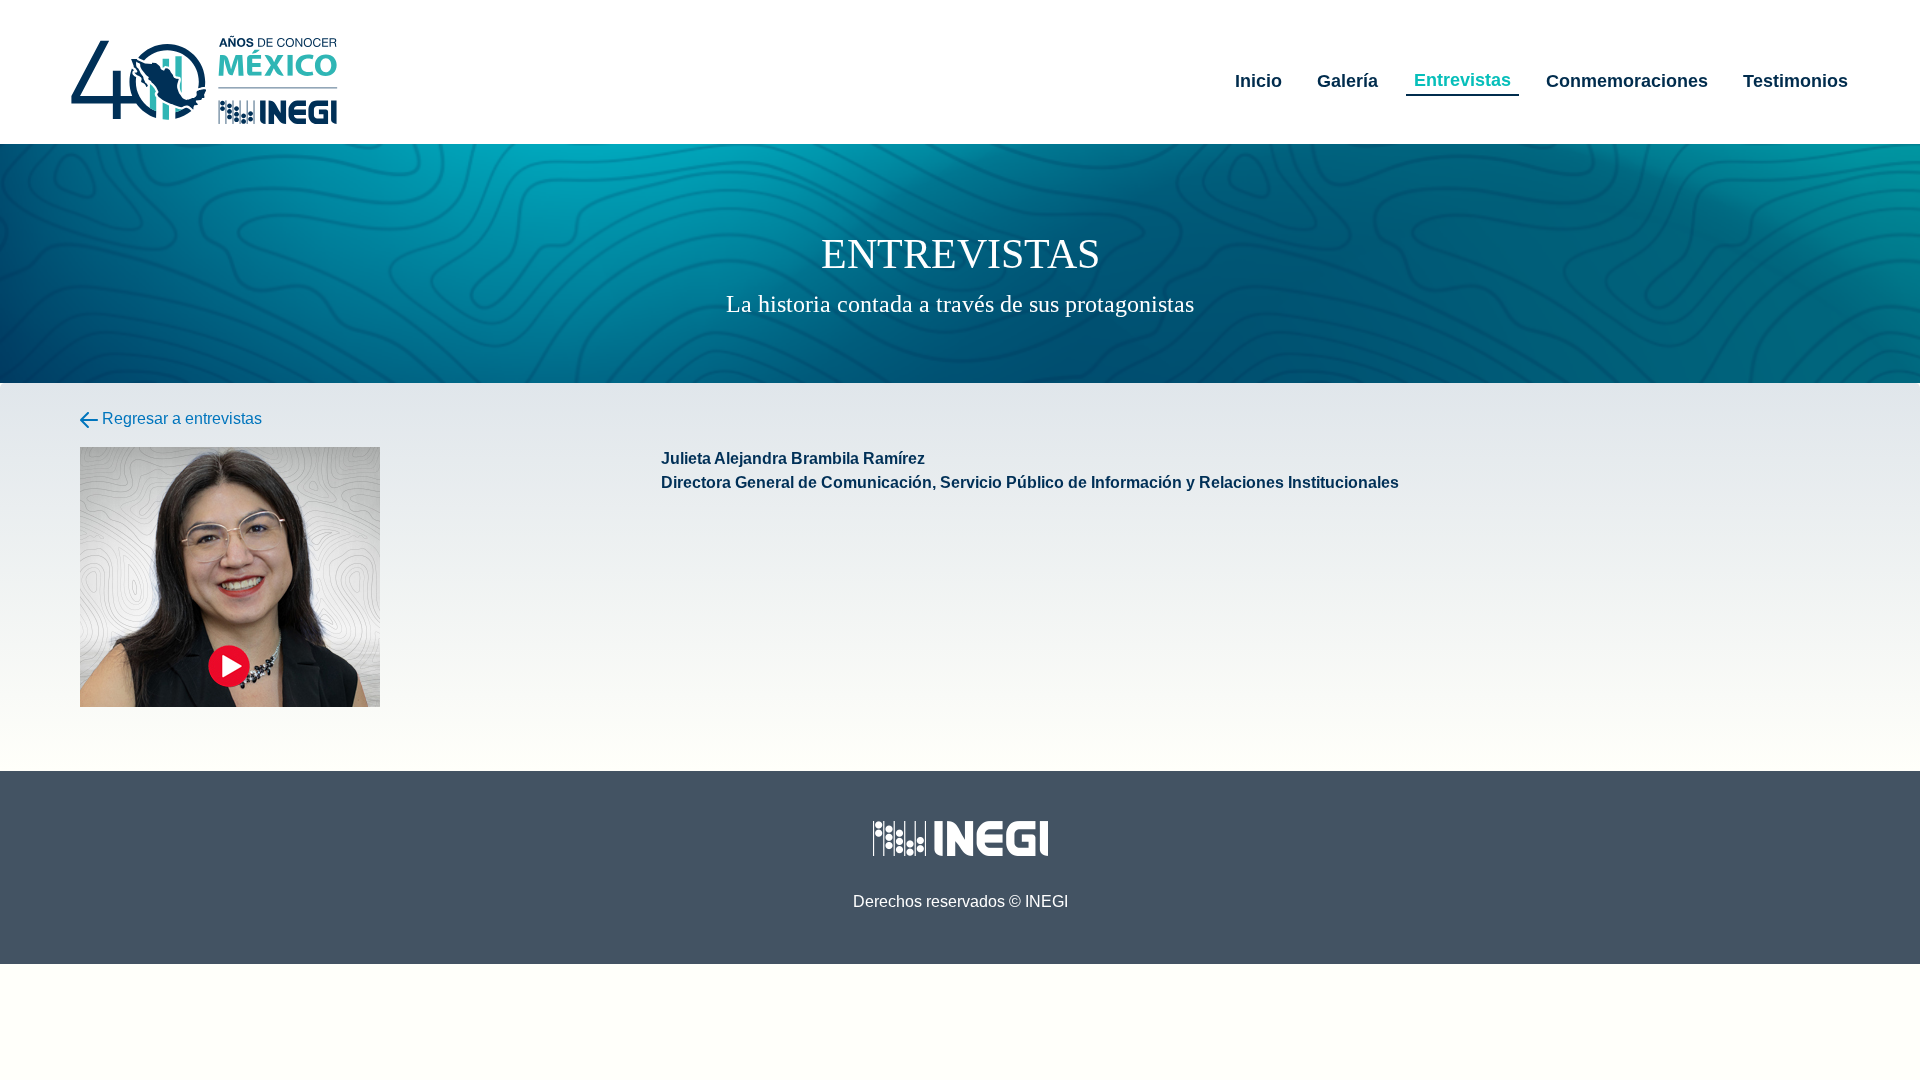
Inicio (1258, 81)
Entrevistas (1462, 80)
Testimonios (1795, 81)
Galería (1347, 81)
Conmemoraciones (1627, 81)
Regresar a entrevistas (180, 418)
